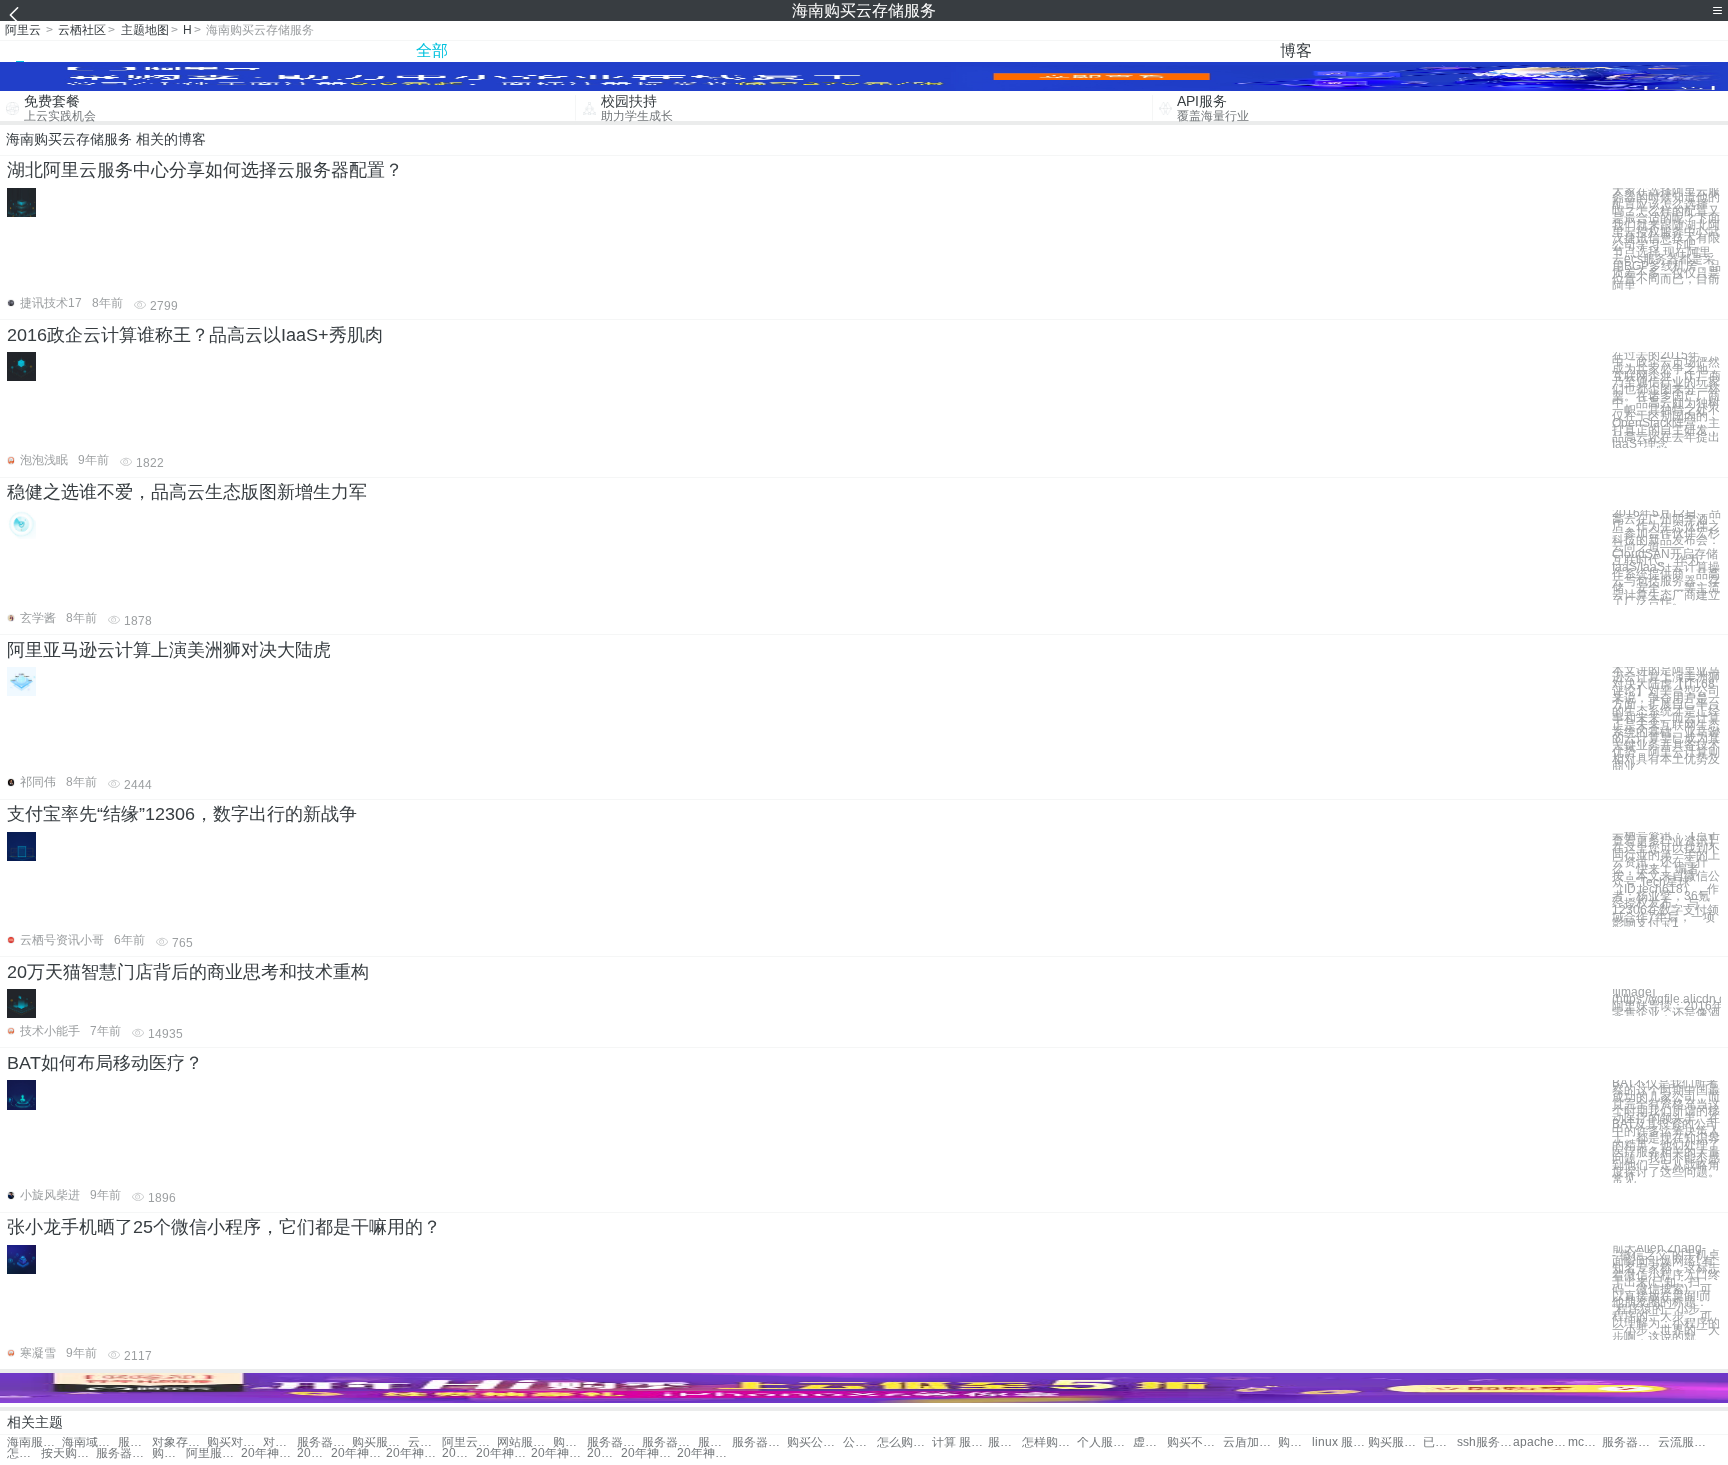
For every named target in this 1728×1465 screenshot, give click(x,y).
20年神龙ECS (648, 1453)
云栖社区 (82, 30)
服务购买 (135, 1442)
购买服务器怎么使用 (169, 1453)
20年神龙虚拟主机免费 (413, 1453)
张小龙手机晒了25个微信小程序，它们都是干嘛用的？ (224, 1227)
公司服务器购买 (860, 1442)
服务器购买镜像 (614, 1442)
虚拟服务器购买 (1150, 1442)
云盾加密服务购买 (1250, 1442)
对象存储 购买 (179, 1442)
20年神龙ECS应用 (358, 1453)
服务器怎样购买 (715, 1442)
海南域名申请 (89, 1442)
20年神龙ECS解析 (314, 1453)
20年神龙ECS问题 (268, 1453)
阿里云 (23, 30)
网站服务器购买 (524, 1442)
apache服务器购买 (1540, 1442)
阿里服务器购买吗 (213, 1453)
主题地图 (145, 30)
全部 (432, 50)
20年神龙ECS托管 (604, 1453)
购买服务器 (379, 1442)
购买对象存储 (234, 1442)
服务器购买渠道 (759, 1442)
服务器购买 (324, 1442)
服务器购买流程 (669, 1442)
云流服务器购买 (1685, 1442)
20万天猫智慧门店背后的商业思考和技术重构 (188, 972)
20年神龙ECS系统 (459, 1453)
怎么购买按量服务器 (24, 1453)
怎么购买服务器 (904, 1442)
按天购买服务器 (68, 1453)
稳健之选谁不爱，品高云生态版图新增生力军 (187, 492)
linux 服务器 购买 (1339, 1442)
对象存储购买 (280, 1442)
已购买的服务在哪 (1440, 1442)
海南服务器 (34, 1442)
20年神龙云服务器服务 (704, 1453)
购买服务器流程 (1295, 1442)
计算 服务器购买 (959, 1442)
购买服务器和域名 (1395, 1442)
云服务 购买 (425, 1442)
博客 (1296, 50)
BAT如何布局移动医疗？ (105, 1063)
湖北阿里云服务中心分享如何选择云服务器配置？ (205, 170)
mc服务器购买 (1585, 1442)
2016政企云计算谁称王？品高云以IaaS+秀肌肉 (195, 335)
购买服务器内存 (570, 1442)
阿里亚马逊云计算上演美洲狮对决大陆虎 (169, 650)
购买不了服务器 (1194, 1442)
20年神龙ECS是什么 (503, 1453)
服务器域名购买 (1629, 1442)
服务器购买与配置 (123, 1453)
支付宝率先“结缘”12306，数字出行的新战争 (182, 814)
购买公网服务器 (814, 1442)
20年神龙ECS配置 (558, 1453)
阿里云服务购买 (469, 1442)
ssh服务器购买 (1484, 1442)
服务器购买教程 (1005, 1442)
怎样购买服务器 (1049, 1442)
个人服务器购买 (1104, 1442)
